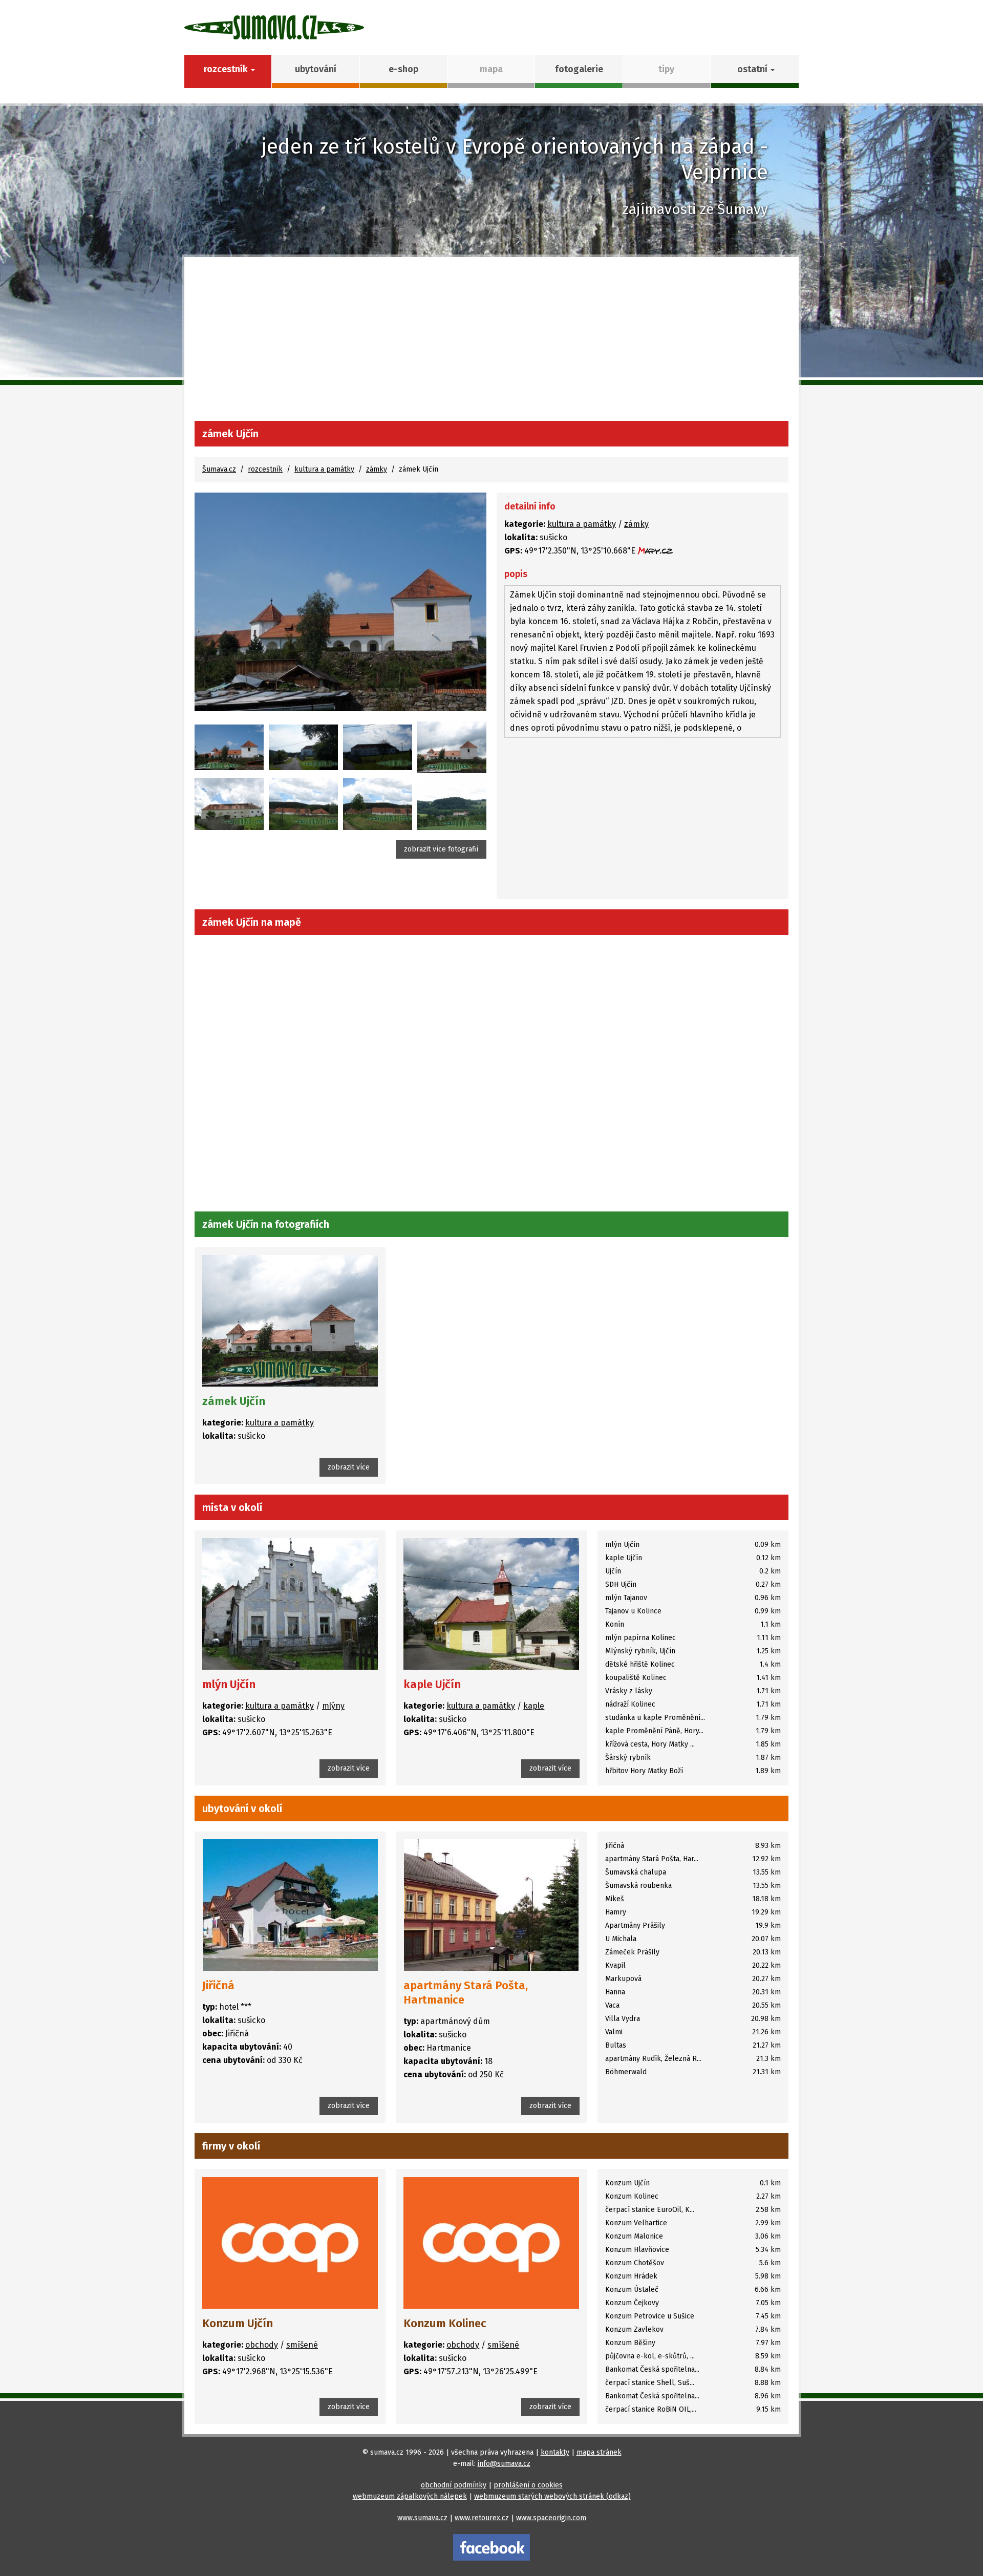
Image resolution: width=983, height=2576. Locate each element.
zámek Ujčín (234, 1401)
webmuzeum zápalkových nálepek (410, 2496)
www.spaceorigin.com (551, 2518)
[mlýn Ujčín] (290, 1604)
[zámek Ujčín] (340, 602)
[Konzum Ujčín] (290, 2242)
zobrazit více (349, 1467)
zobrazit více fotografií (441, 849)
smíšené (302, 2345)
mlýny (333, 1706)
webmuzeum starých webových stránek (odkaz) (552, 2496)
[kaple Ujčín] (491, 1604)
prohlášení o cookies (528, 2485)
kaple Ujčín (432, 1684)
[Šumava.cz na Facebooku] (491, 2547)
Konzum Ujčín (238, 2323)
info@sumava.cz (504, 2464)
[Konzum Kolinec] (491, 2242)
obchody (262, 2345)
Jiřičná (218, 1985)
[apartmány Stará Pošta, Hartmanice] (491, 1905)
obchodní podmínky (454, 2485)
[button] (754, 71)
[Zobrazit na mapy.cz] (655, 551)
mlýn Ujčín (229, 1684)
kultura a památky (324, 469)
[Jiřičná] (290, 1905)
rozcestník (265, 469)
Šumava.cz (219, 469)
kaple (534, 1706)
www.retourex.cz (482, 2518)
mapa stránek (599, 2452)
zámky (377, 469)
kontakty (555, 2452)
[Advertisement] (491, 344)
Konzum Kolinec (445, 2323)
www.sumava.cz (422, 2518)
